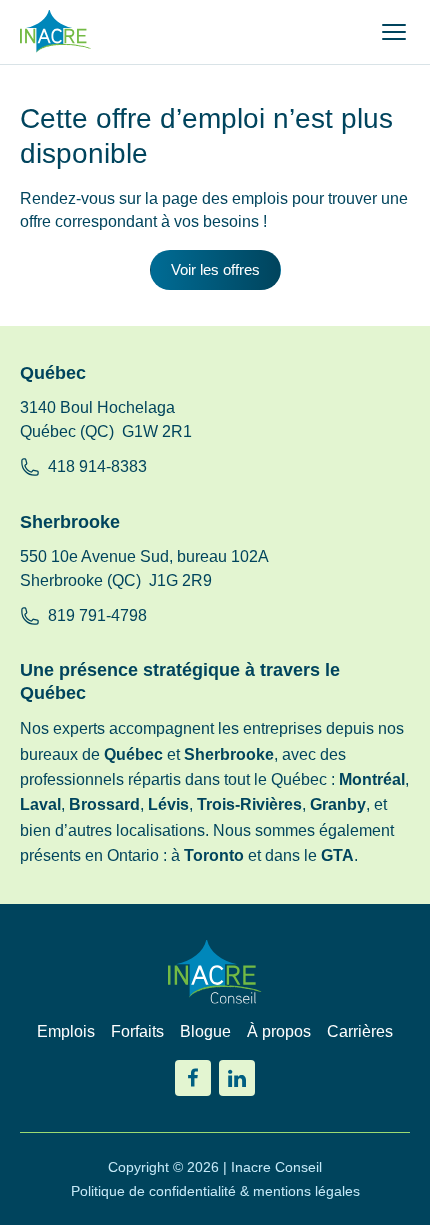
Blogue (205, 1031)
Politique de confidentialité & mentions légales (215, 1191)
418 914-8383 (97, 466)
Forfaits (137, 1031)
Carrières (360, 1031)
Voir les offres (215, 270)
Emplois (66, 1031)
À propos (279, 1031)
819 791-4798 (97, 615)
